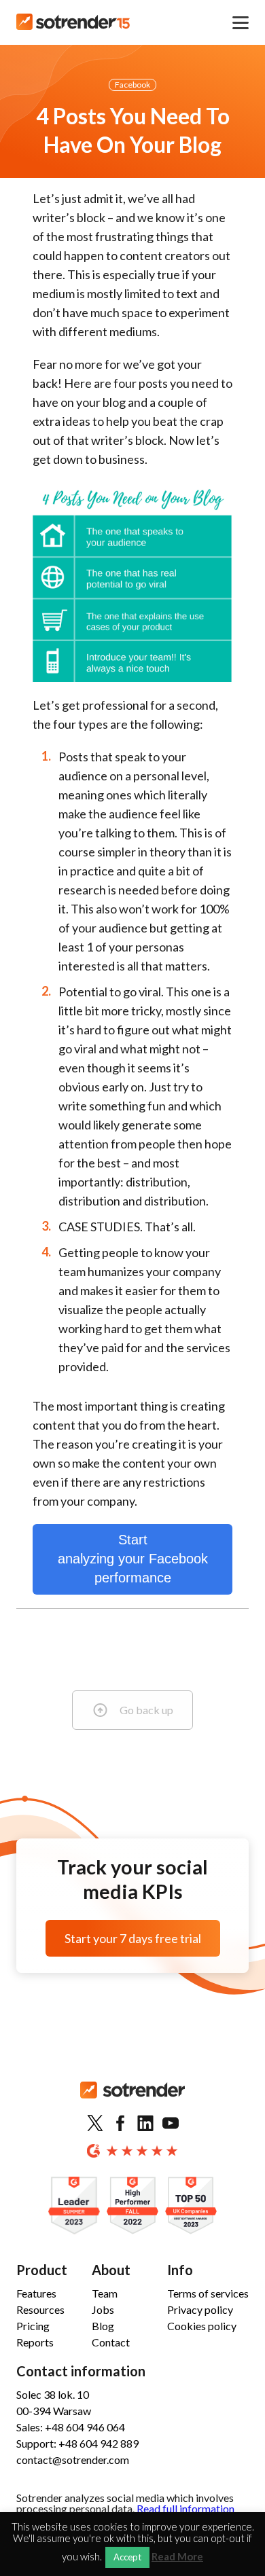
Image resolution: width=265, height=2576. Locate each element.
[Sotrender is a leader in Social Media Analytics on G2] (74, 2206)
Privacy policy (200, 2309)
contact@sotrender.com (73, 2460)
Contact (111, 2342)
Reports (35, 2342)
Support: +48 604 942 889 (77, 2443)
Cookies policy (202, 2326)
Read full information (185, 2508)
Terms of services (208, 2293)
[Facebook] (120, 2124)
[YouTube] (171, 2124)
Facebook (132, 85)
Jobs (103, 2309)
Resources (40, 2309)
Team (105, 2293)
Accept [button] (127, 2557)
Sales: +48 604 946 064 (71, 2427)
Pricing (33, 2326)
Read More (177, 2557)
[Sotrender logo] (132, 2101)
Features (36, 2293)
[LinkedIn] (145, 2124)
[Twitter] (95, 2124)
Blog (103, 2326)
